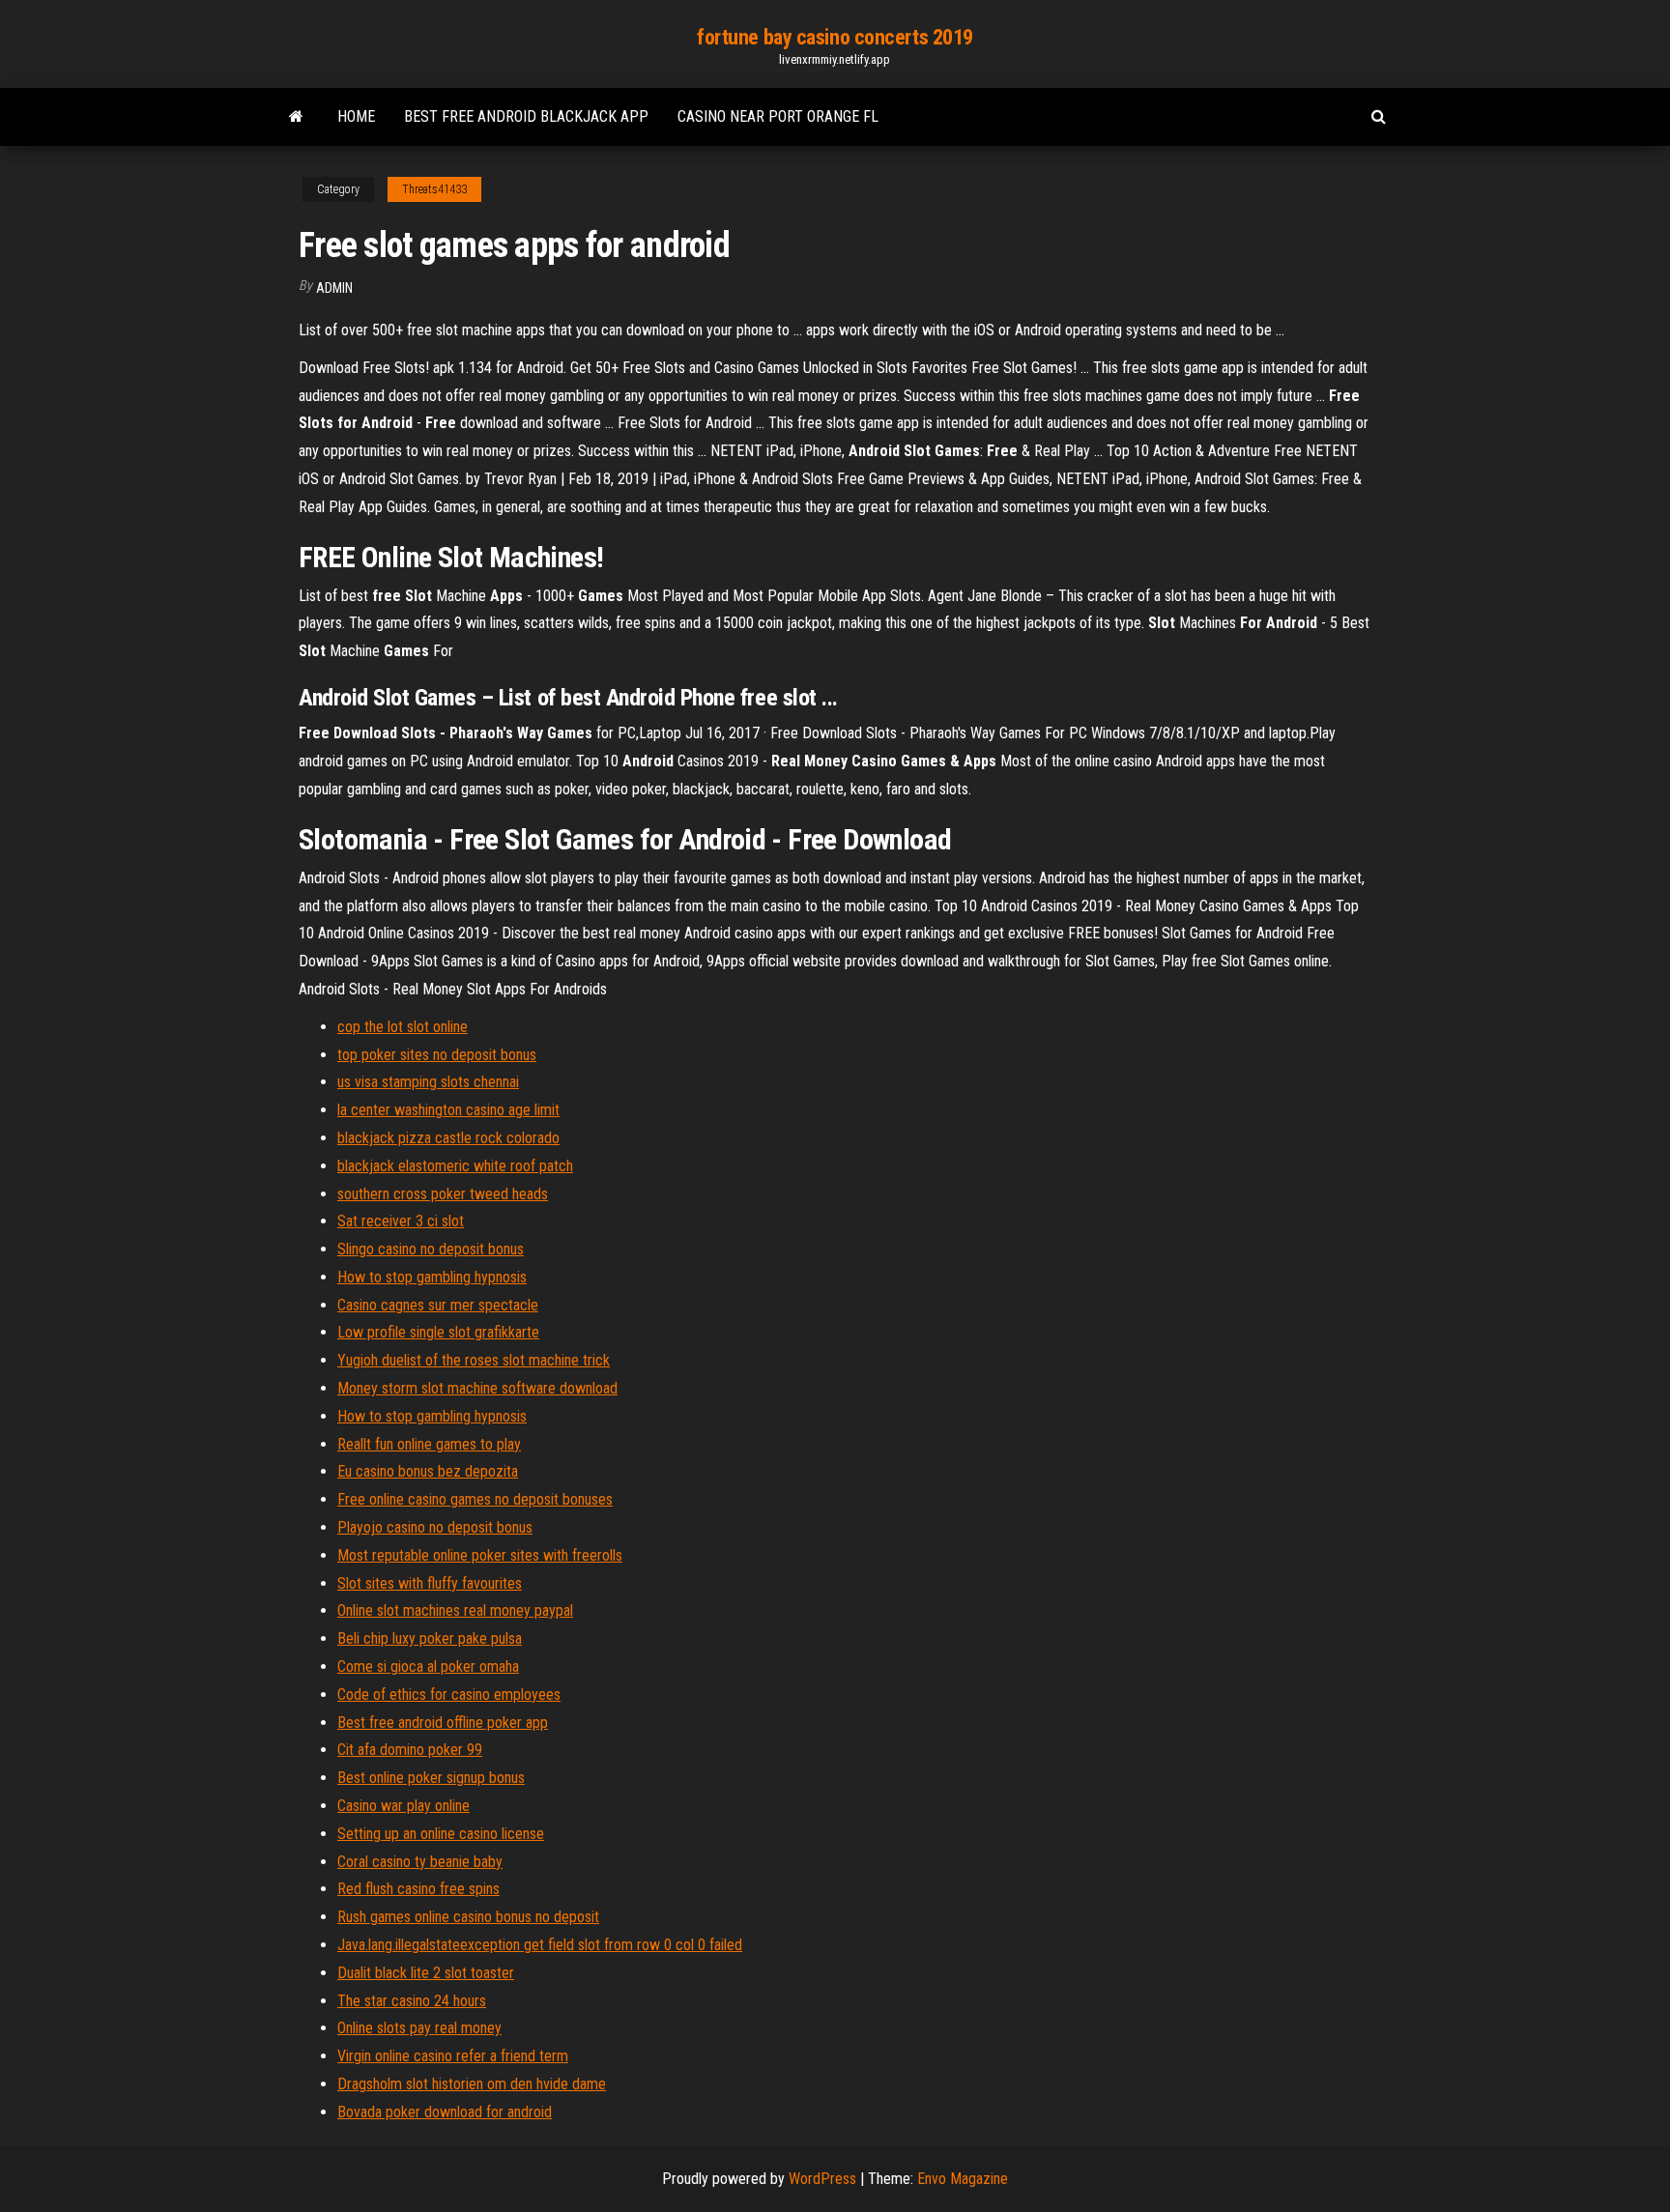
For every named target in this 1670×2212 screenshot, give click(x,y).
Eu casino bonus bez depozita (428, 1471)
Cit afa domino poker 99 (410, 1750)
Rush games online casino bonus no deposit (468, 1917)
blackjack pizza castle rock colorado (448, 1138)
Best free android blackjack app (526, 116)
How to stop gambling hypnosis (432, 1277)
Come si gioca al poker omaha (428, 1666)
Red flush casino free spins (418, 1889)
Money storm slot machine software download (477, 1388)
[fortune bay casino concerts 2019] (296, 117)
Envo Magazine (963, 2179)
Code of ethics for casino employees (449, 1695)
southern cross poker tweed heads (443, 1194)
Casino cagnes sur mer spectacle (438, 1305)
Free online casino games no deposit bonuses (475, 1499)
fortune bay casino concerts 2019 (835, 37)
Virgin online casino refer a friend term (453, 2056)
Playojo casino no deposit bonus (435, 1527)
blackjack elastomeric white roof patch (455, 1166)
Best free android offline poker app (443, 1723)
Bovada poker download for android (445, 2112)
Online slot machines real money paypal (455, 1610)
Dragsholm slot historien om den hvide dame (472, 2084)
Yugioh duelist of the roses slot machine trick (474, 1360)
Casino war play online (403, 1806)
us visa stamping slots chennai (428, 1082)
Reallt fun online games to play (429, 1444)
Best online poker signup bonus (431, 1778)
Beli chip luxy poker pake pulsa (430, 1638)
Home (356, 116)
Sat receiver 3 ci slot (401, 1221)
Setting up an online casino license (441, 1834)
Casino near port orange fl (778, 116)
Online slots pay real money (419, 2028)
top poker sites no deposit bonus (437, 1055)
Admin (334, 288)
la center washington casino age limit (448, 1110)
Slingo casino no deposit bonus (431, 1249)
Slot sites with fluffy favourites (430, 1583)
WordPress (822, 2179)
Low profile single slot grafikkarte (438, 1332)
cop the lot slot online (403, 1027)
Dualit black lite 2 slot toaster (426, 1973)
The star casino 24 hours (412, 2001)
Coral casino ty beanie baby (420, 1862)
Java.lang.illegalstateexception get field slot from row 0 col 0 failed (540, 1945)
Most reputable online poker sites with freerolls (480, 1555)
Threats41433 (434, 189)
